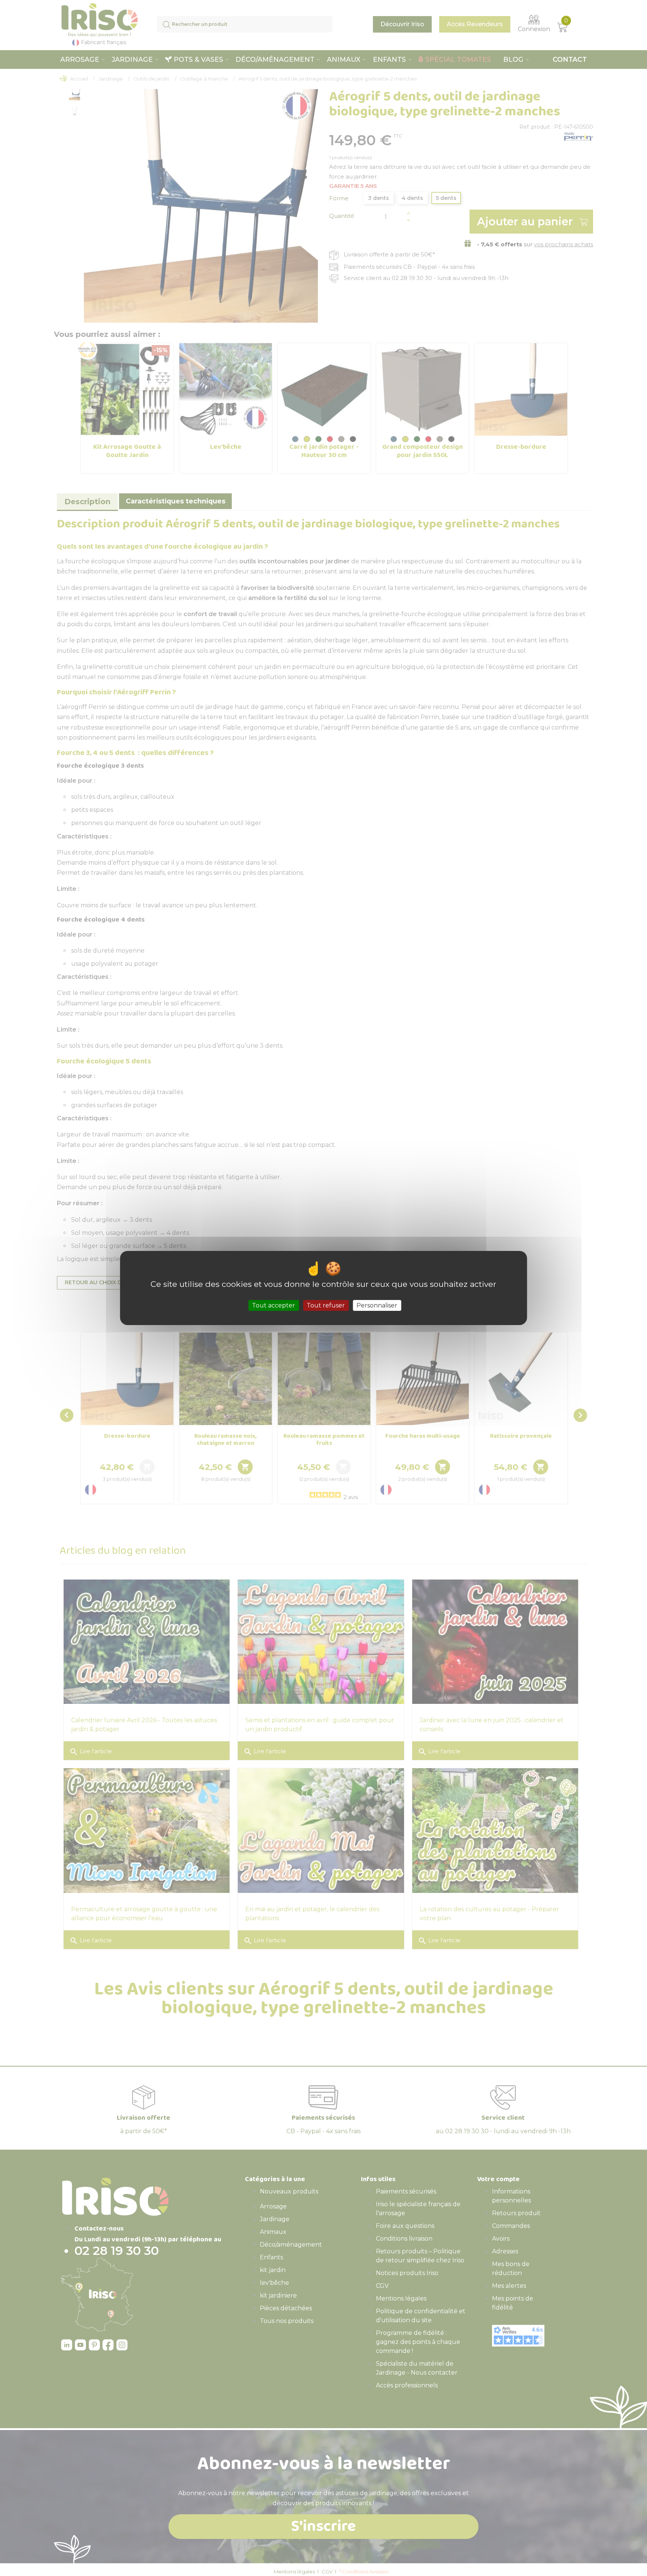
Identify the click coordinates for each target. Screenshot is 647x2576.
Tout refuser (326, 1305)
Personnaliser (377, 1305)
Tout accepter (274, 1305)
